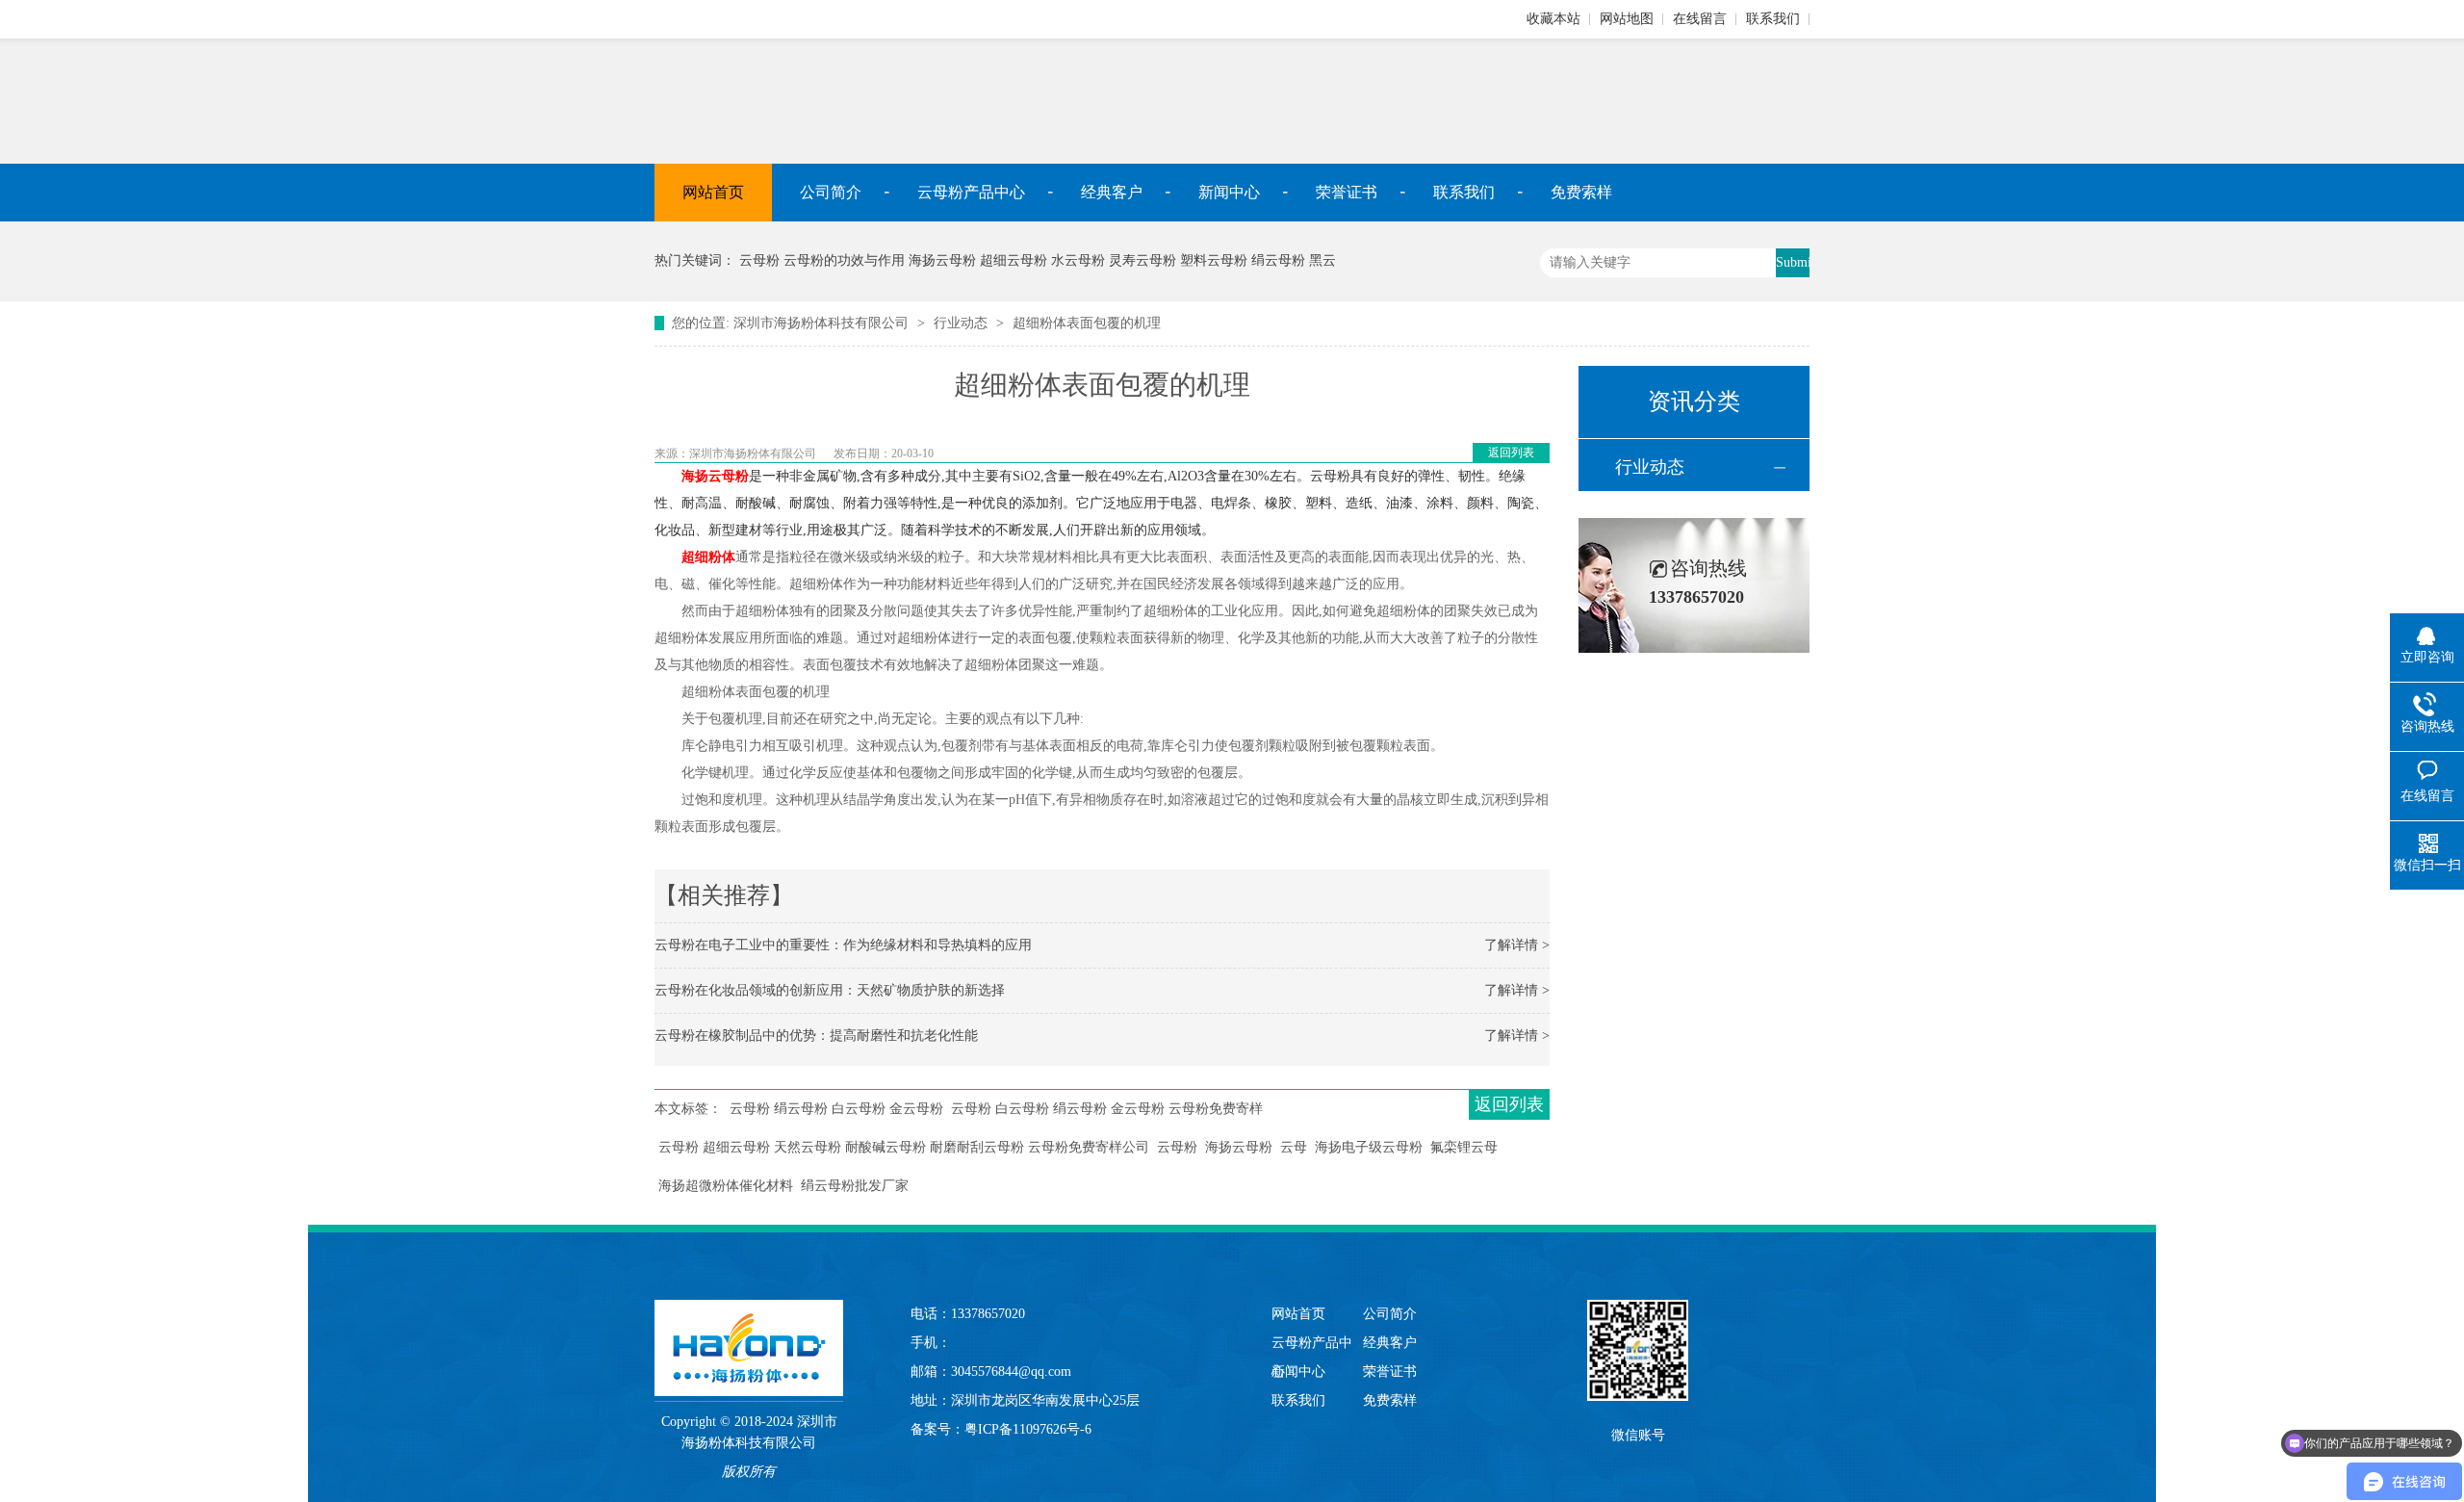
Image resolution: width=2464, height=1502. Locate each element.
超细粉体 (708, 557)
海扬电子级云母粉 (1369, 1147)
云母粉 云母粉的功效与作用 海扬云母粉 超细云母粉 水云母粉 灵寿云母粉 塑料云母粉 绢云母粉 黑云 (1038, 260)
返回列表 (1511, 453)
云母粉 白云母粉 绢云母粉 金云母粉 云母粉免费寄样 (1107, 1109)
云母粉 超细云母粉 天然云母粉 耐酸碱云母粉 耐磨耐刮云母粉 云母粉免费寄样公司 (904, 1147)
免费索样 (1581, 192)
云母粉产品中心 (971, 192)
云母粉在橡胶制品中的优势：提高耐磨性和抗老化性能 (816, 1036)
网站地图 (1627, 19)
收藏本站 (1553, 19)
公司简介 (831, 192)
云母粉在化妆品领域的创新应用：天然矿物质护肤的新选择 (830, 990)
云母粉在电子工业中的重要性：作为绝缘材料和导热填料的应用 (843, 945)
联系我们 (1773, 19)
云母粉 (1177, 1147)
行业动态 (961, 323)
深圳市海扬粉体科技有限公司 (821, 323)
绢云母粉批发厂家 (855, 1186)
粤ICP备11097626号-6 (1028, 1429)
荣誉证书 (1347, 192)
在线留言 (1700, 19)
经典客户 (1112, 192)
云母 (1294, 1147)
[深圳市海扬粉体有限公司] (749, 1329)
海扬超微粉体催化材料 (726, 1186)
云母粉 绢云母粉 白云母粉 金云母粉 (836, 1109)
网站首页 (713, 192)
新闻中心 (1229, 192)
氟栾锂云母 (1464, 1147)
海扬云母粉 (715, 476)
